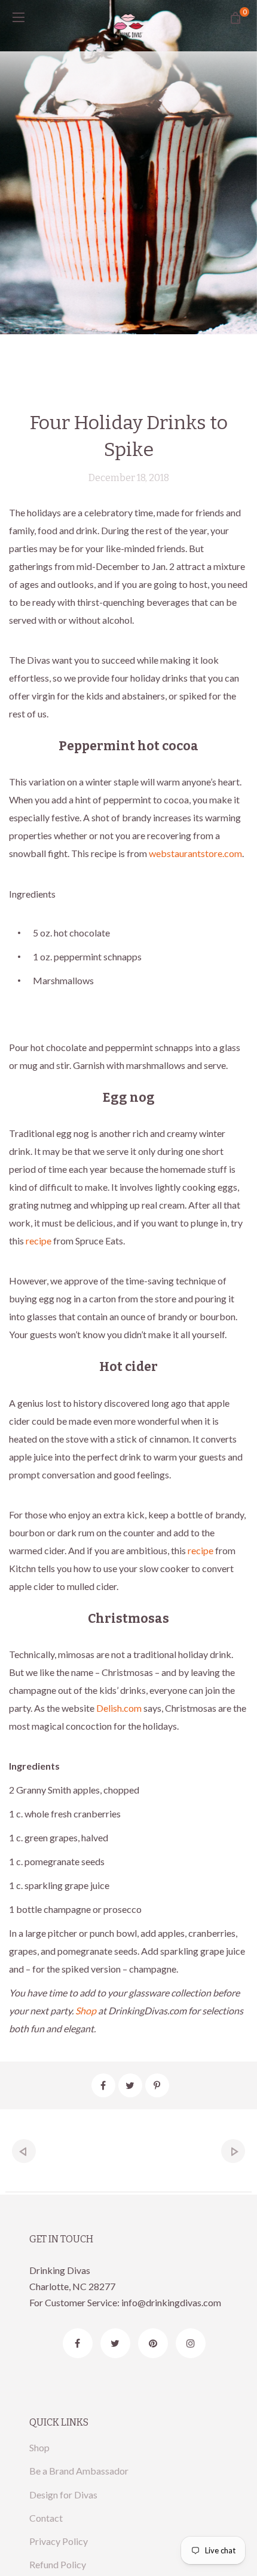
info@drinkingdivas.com (171, 2302)
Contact (46, 2518)
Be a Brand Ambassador (79, 2471)
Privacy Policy (59, 2541)
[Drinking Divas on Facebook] (78, 2343)
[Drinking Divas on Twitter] (115, 2343)
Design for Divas (63, 2495)
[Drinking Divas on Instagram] (191, 2343)
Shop (39, 2447)
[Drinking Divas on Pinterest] (153, 2343)
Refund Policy (58, 2564)
